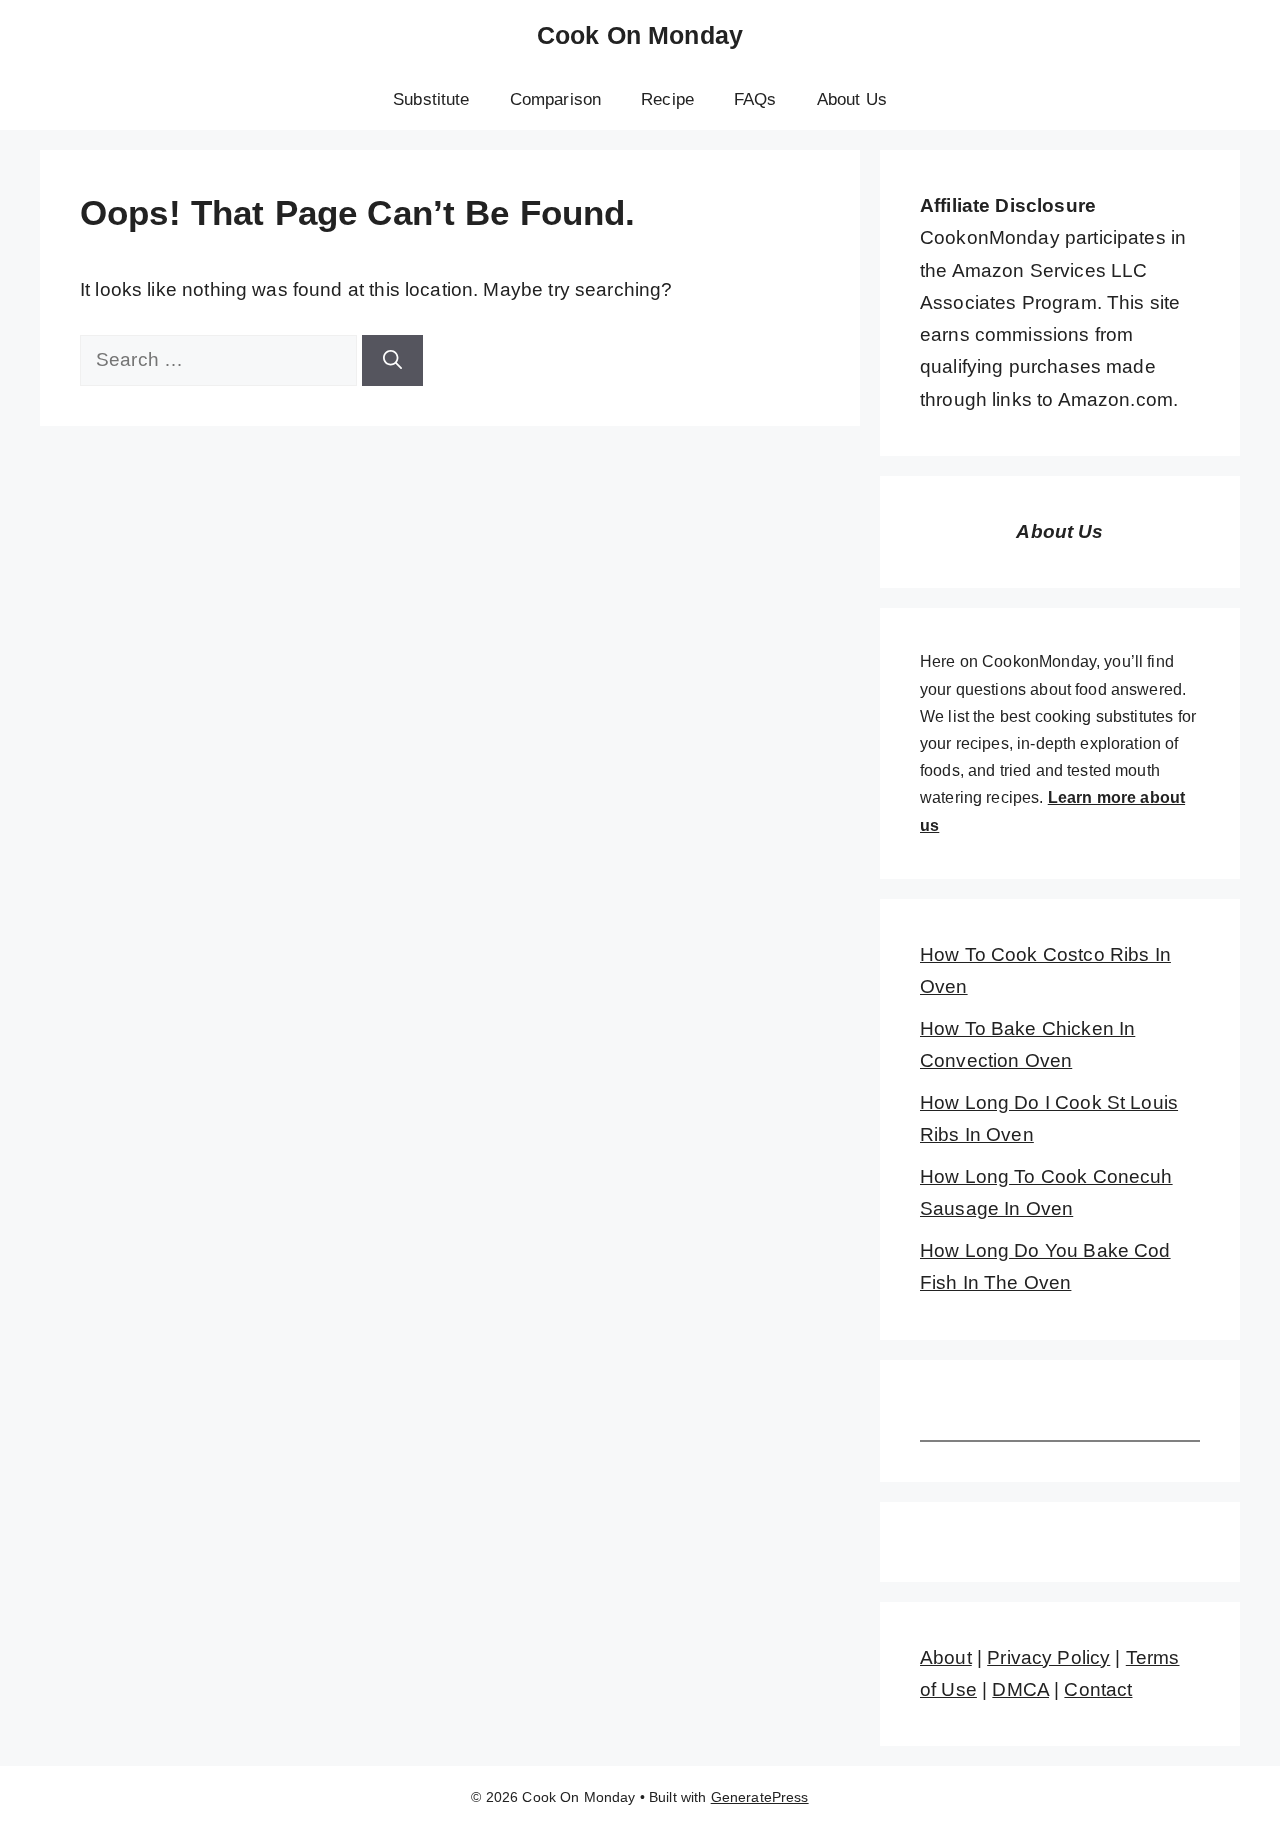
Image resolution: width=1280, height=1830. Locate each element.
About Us (852, 99)
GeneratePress (760, 1797)
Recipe (667, 99)
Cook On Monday (640, 35)
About (946, 1657)
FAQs (755, 99)
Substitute (431, 99)
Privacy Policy (1048, 1657)
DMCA (1020, 1689)
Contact (1098, 1689)
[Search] (392, 360)
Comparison (556, 99)
